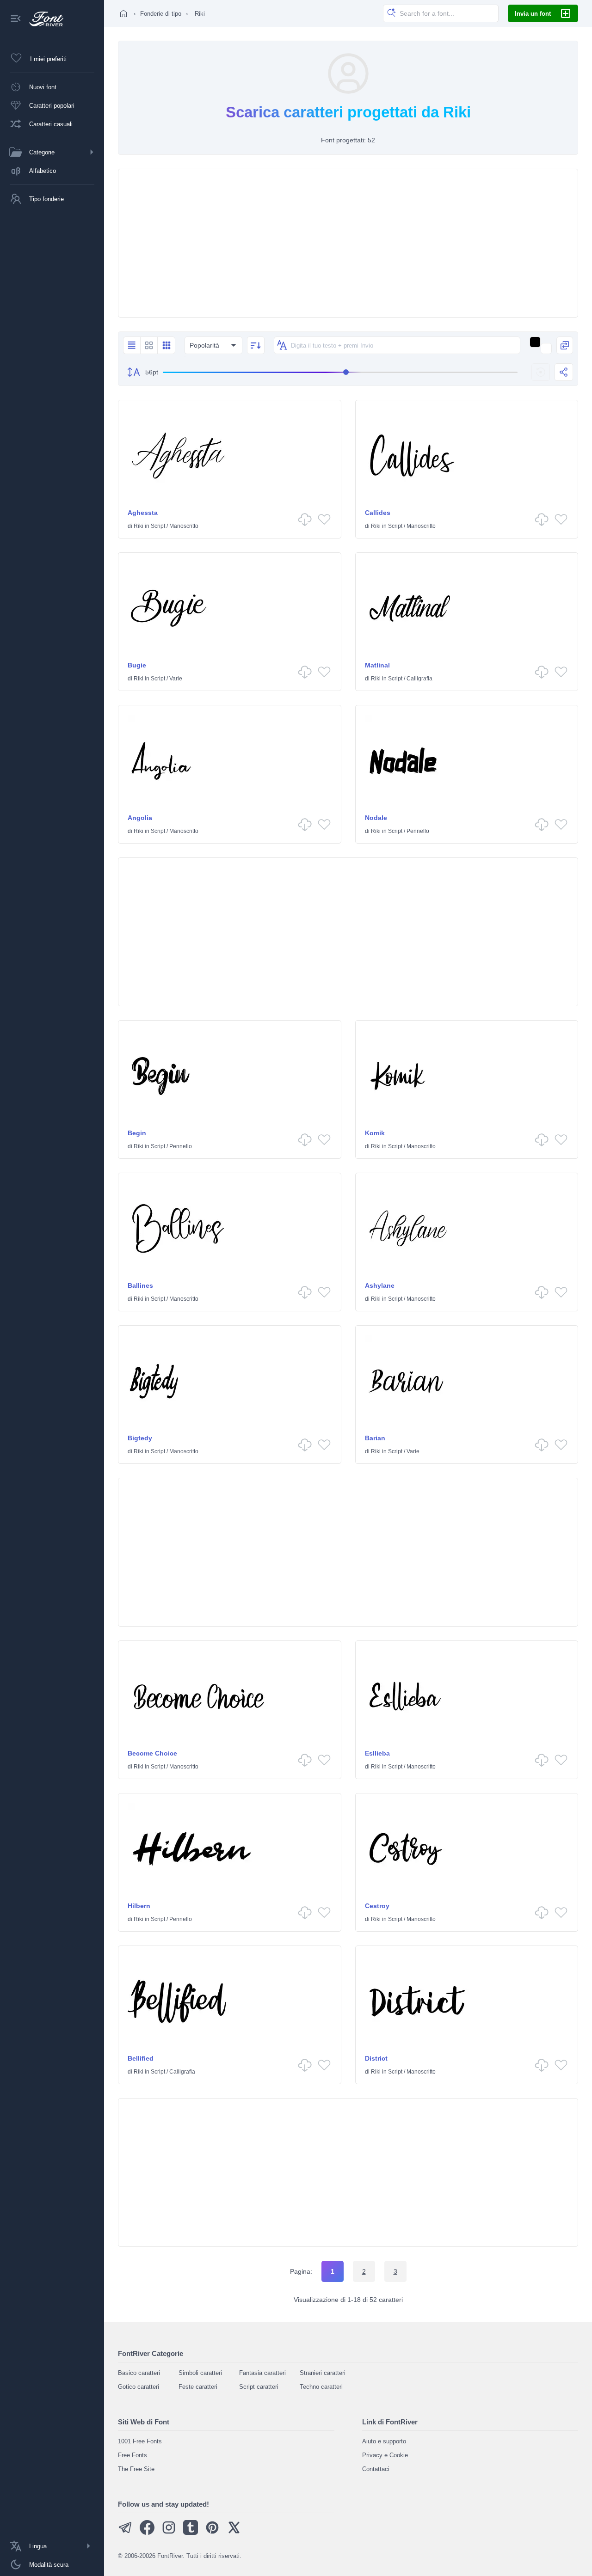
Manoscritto (184, 526)
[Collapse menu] (16, 19)
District (376, 2058)
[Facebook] (147, 2533)
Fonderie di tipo (161, 14)
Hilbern (139, 1906)
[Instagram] (169, 2533)
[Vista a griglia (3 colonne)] (166, 345)
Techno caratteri (321, 2387)
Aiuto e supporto (384, 2441)
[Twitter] (234, 2533)
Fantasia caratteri (262, 2373)
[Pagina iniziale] (123, 13)
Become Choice (152, 1753)
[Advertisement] (348, 243)
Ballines (140, 1285)
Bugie (137, 665)
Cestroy (377, 1906)
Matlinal (377, 665)
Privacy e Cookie (385, 2455)
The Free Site (136, 2469)
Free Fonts (133, 2455)
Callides (378, 513)
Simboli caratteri (200, 2373)
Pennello (418, 831)
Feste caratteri (198, 2387)
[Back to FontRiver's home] (43, 19)
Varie (176, 679)
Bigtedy (140, 1438)
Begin (137, 1133)
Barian (375, 1438)
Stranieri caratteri (323, 2373)
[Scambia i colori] (565, 345)
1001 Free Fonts (140, 2441)
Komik (375, 1133)
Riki (139, 526)
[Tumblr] (191, 2533)
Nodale (376, 818)
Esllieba (377, 1753)
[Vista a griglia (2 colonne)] (149, 345)
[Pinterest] (212, 2533)
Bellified (141, 2058)
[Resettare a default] (541, 372)
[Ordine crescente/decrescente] (256, 345)
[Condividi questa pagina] (564, 372)
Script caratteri (259, 2387)
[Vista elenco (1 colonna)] (132, 345)
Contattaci (376, 2469)
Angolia (140, 818)
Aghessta (143, 513)
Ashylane (380, 1285)
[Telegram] (125, 2533)
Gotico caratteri (139, 2387)
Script (158, 526)
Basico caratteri (139, 2373)
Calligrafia (419, 679)
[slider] (340, 372)
